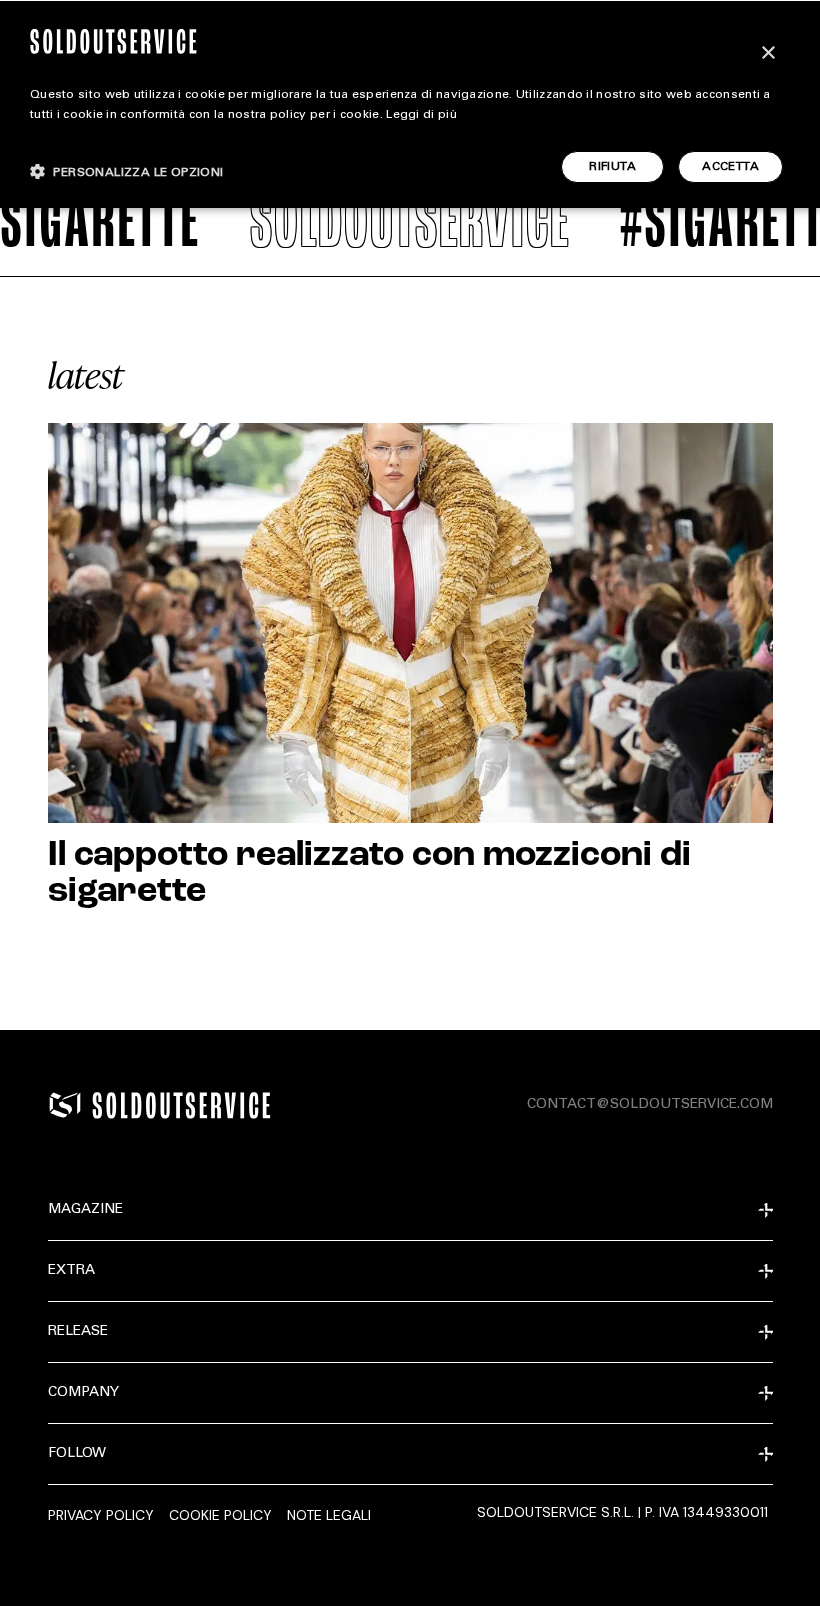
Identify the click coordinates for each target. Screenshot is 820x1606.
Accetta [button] (730, 167)
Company (83, 1393)
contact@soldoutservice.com (650, 1105)
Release (78, 1332)
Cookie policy (220, 1515)
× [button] (767, 53)
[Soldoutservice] (65, 1105)
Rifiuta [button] (612, 167)
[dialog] (410, 104)
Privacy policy (101, 1515)
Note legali (329, 1515)
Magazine (85, 1210)
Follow (77, 1454)
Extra (71, 1271)
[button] (127, 171)
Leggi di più (421, 115)
